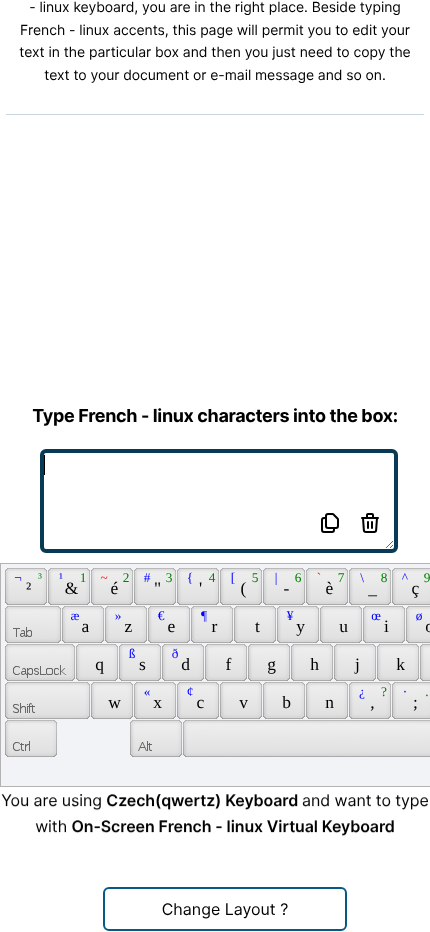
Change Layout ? (225, 909)
